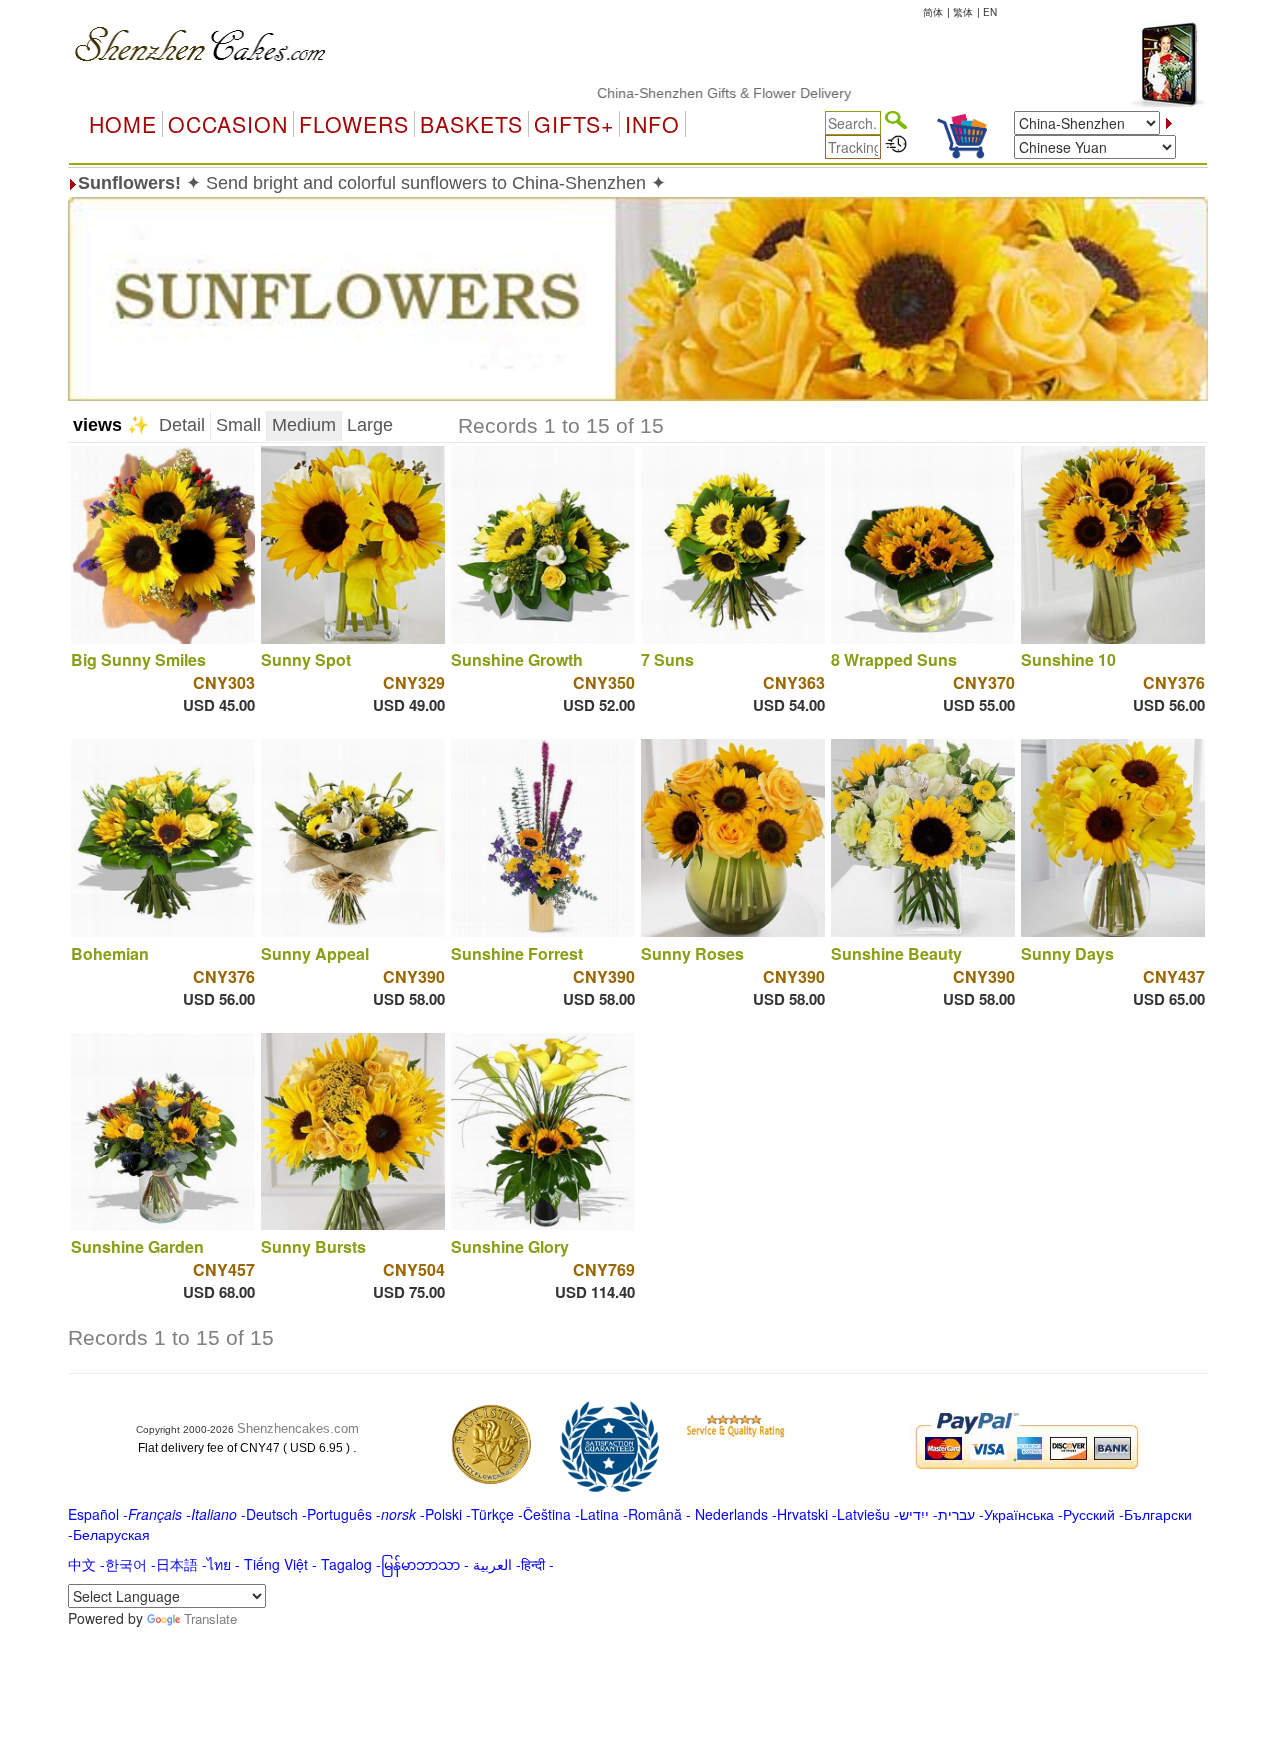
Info (652, 124)
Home (123, 124)
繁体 (963, 12)
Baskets (471, 124)
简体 (933, 12)
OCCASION (228, 124)
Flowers (354, 124)
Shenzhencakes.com (298, 1428)
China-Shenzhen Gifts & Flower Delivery (684, 93)
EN (990, 12)
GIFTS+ (574, 124)
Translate (210, 1618)
